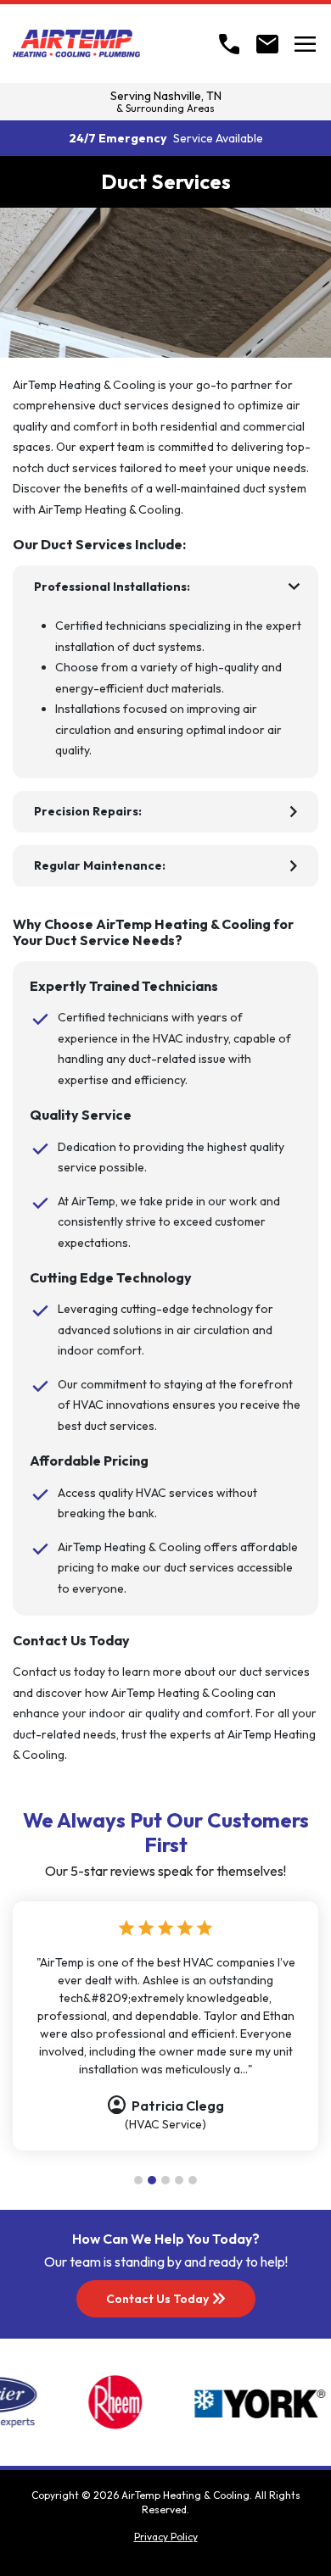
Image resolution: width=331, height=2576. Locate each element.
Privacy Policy (166, 2537)
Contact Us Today (168, 2299)
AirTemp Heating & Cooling (185, 2495)
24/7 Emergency (166, 138)
